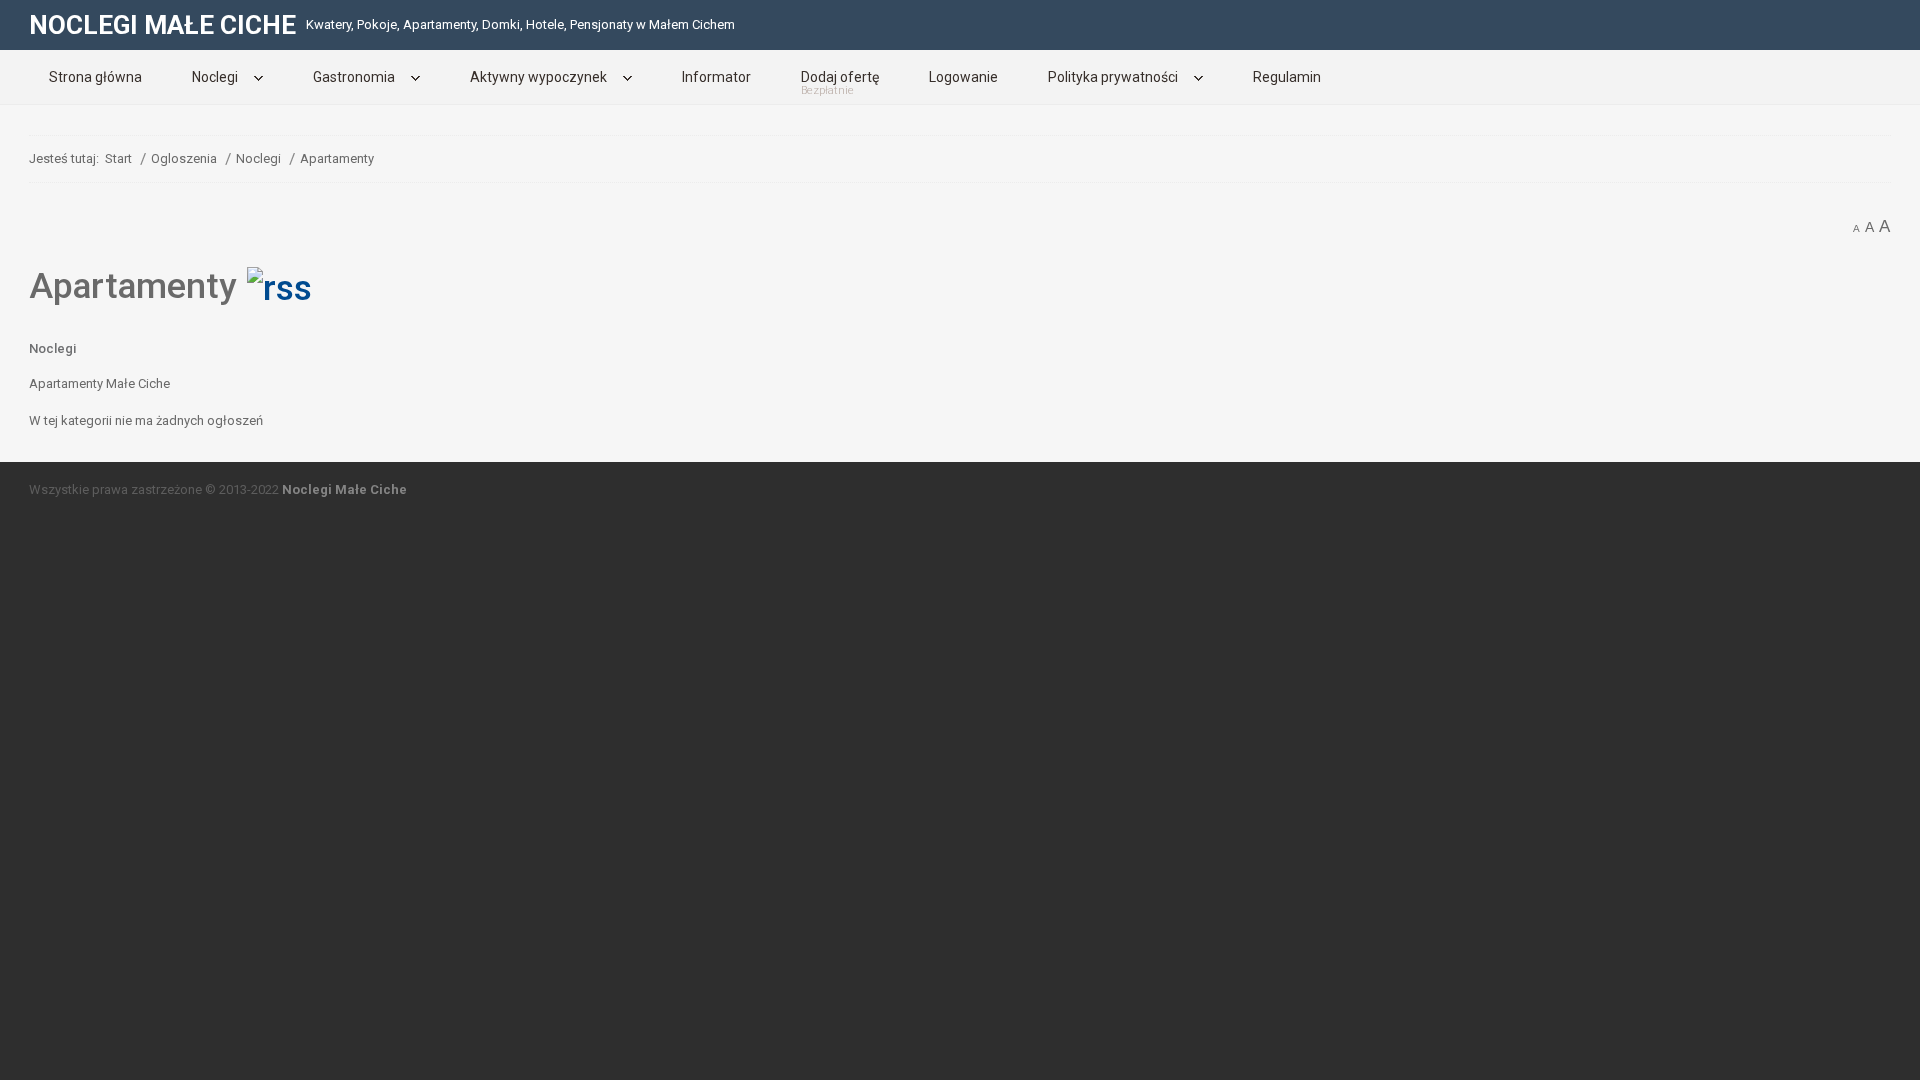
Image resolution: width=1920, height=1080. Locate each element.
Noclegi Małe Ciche (344, 489)
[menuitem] (95, 77)
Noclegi (52, 348)
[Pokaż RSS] (279, 286)
